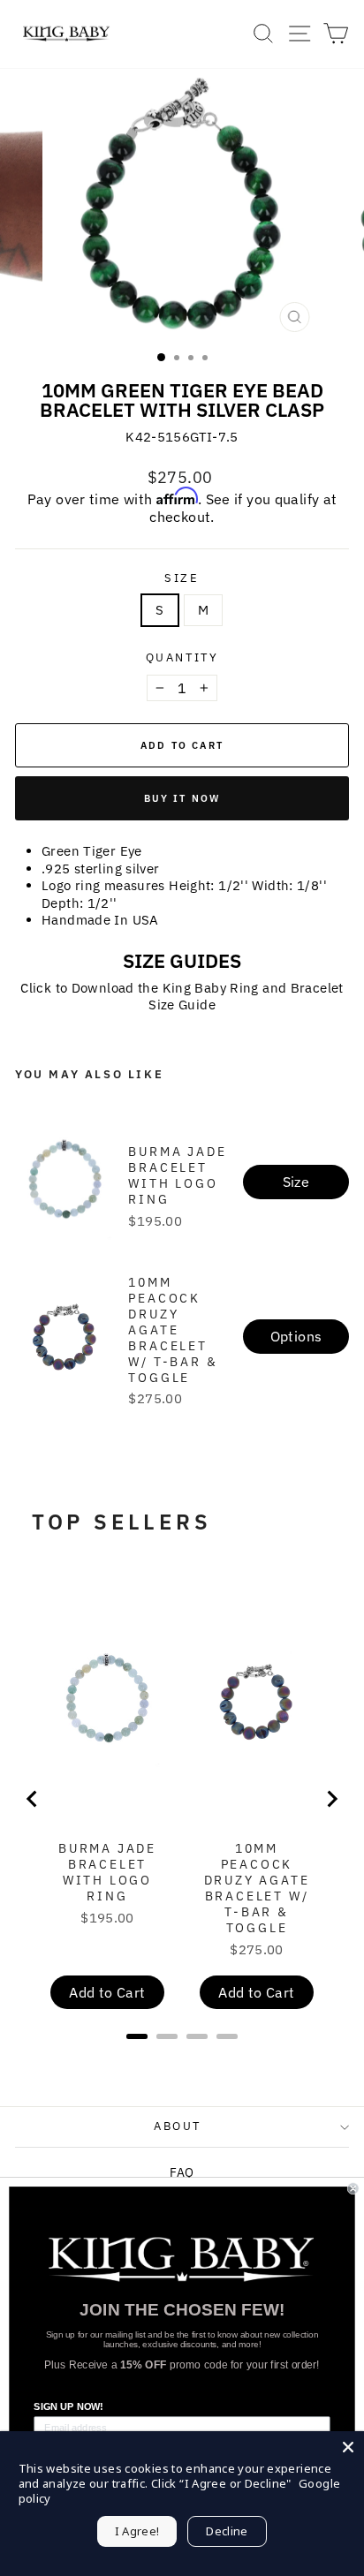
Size (182, 578)
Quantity (182, 658)
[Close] (348, 2447)
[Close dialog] (353, 2189)
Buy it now (182, 798)
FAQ (182, 2172)
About (178, 2126)
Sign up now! (68, 2407)
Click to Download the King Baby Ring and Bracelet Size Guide (182, 997)
